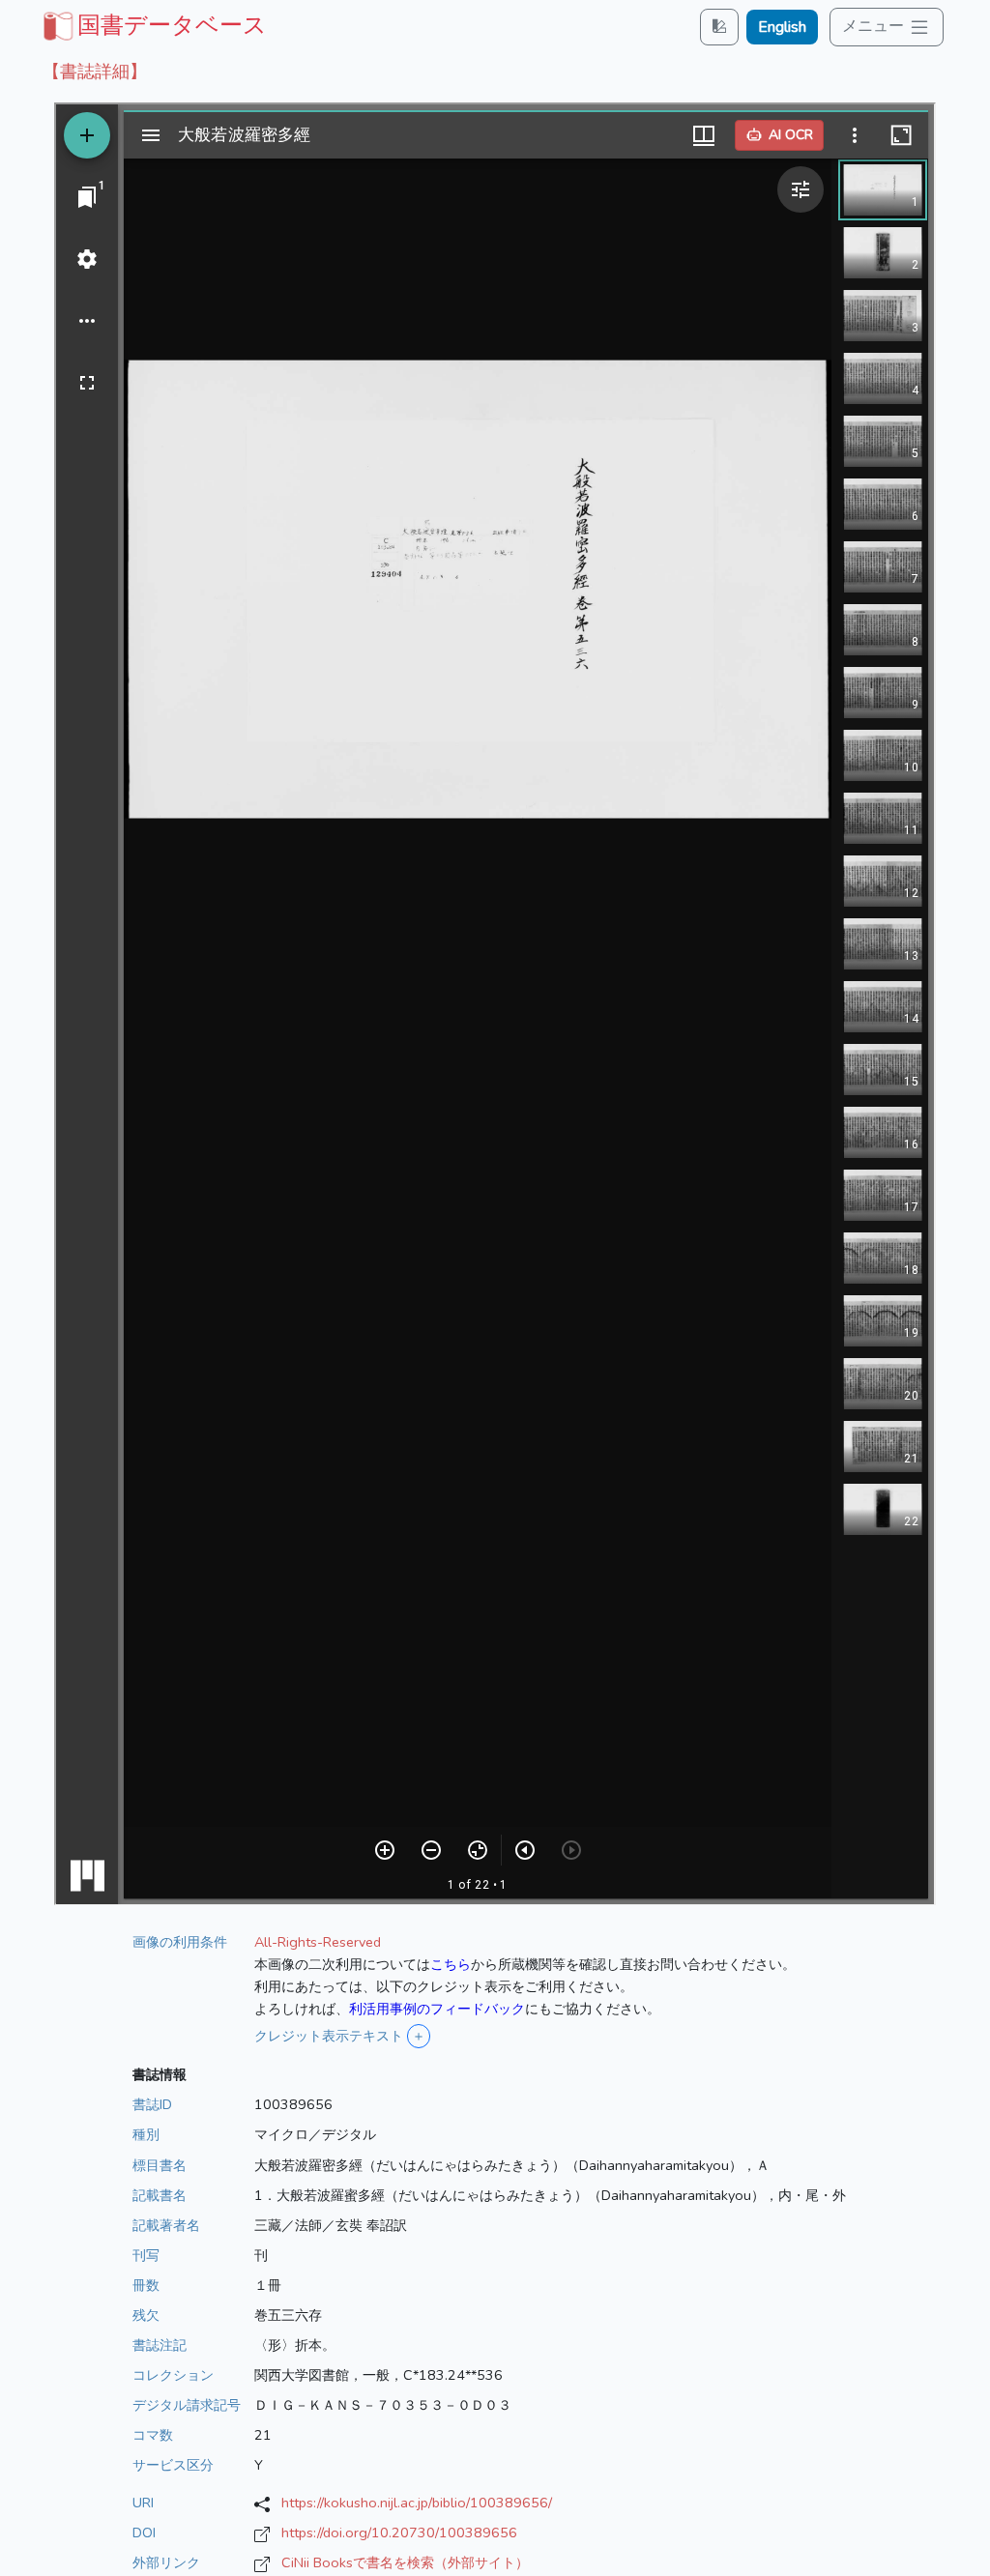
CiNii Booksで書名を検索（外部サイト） (405, 2562)
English (782, 27)
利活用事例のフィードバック (437, 2009)
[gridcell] (153, 25)
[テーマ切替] (719, 27)
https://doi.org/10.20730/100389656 (399, 2533)
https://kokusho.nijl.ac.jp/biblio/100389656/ (417, 2503)
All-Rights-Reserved (318, 1942)
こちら (451, 1964)
